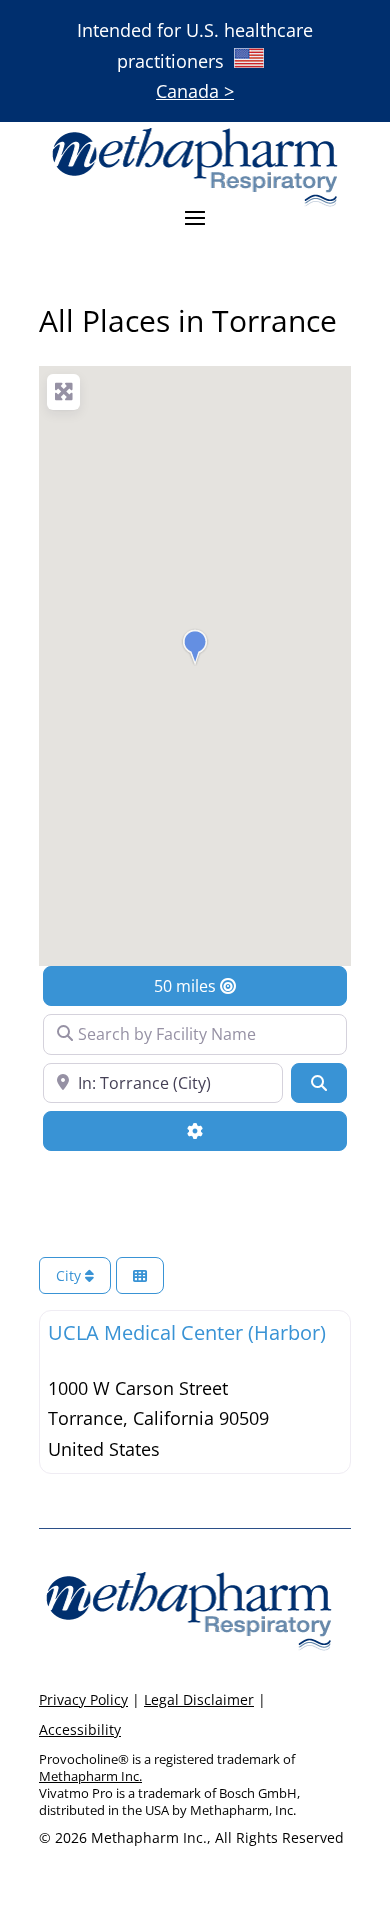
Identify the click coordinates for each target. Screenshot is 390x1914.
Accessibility (80, 1729)
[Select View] (140, 1275)
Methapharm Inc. (90, 1776)
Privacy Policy (83, 1699)
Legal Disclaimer (199, 1699)
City (70, 1275)
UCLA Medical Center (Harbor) (187, 1332)
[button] (195, 647)
